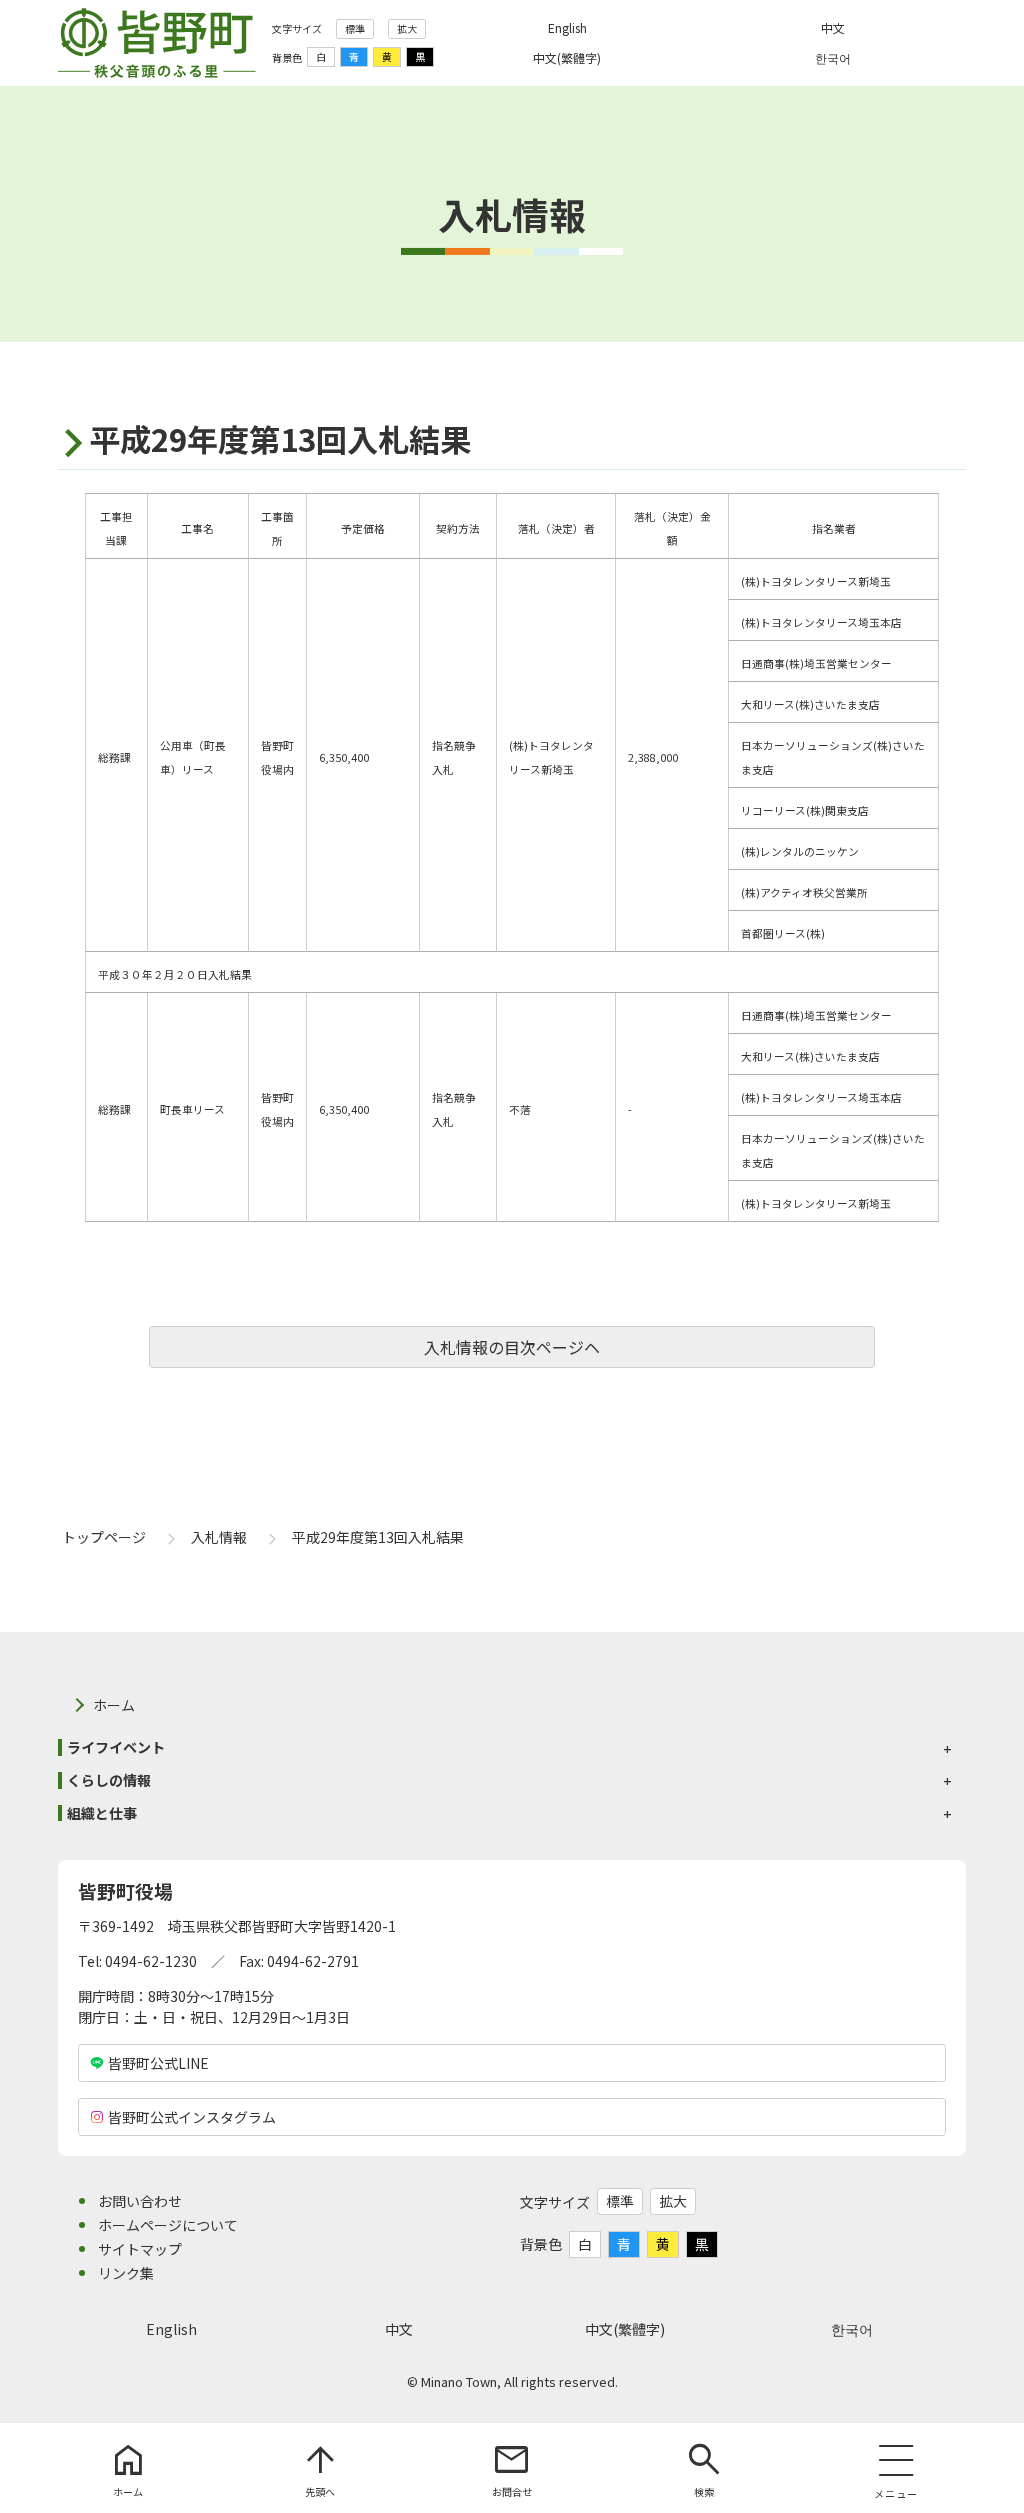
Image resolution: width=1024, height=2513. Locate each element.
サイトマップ (140, 2249)
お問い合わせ (140, 2201)
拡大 (407, 28)
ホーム (114, 1705)
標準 (355, 28)
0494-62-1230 (151, 1961)
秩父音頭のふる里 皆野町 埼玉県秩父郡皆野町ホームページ (157, 43)
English (171, 2329)
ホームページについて (168, 2225)
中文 (399, 2329)
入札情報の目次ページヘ (512, 1347)
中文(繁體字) (625, 2329)
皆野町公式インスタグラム (192, 2117)
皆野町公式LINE (158, 2063)
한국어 (852, 2329)
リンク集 (126, 2273)
